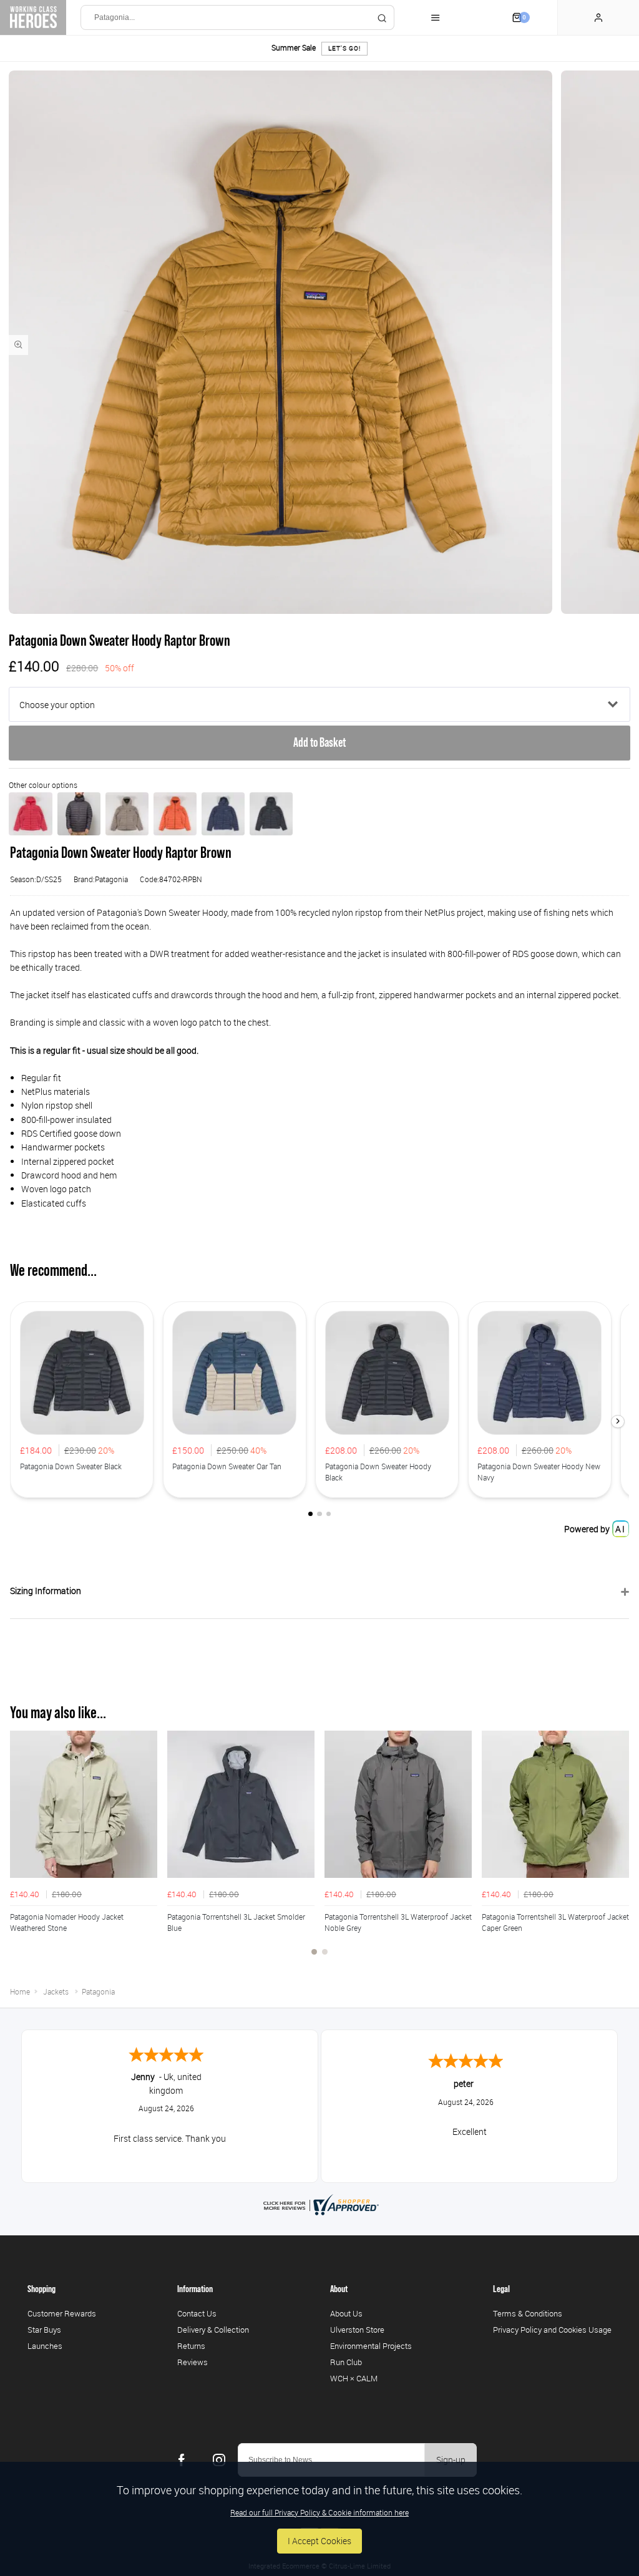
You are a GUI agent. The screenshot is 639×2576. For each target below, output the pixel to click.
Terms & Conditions (528, 2313)
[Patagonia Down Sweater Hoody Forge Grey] (79, 814)
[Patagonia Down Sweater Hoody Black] (271, 814)
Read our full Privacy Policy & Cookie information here (319, 2512)
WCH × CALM (354, 2378)
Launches (45, 2346)
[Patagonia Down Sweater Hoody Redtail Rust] (175, 814)
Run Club (346, 2362)
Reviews (193, 2362)
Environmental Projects (371, 2346)
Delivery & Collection (213, 2330)
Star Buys (44, 2330)
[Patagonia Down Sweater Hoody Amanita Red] (30, 814)
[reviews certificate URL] (319, 2204)
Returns (191, 2346)
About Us (346, 2313)
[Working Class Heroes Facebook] (182, 2460)
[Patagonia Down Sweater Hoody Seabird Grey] (127, 814)
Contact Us (197, 2313)
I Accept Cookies (319, 2541)
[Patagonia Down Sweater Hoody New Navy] (223, 814)
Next (618, 1850)
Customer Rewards (62, 2313)
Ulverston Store (357, 2330)
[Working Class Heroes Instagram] (219, 2460)
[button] (618, 1422)
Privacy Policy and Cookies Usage (552, 2330)
